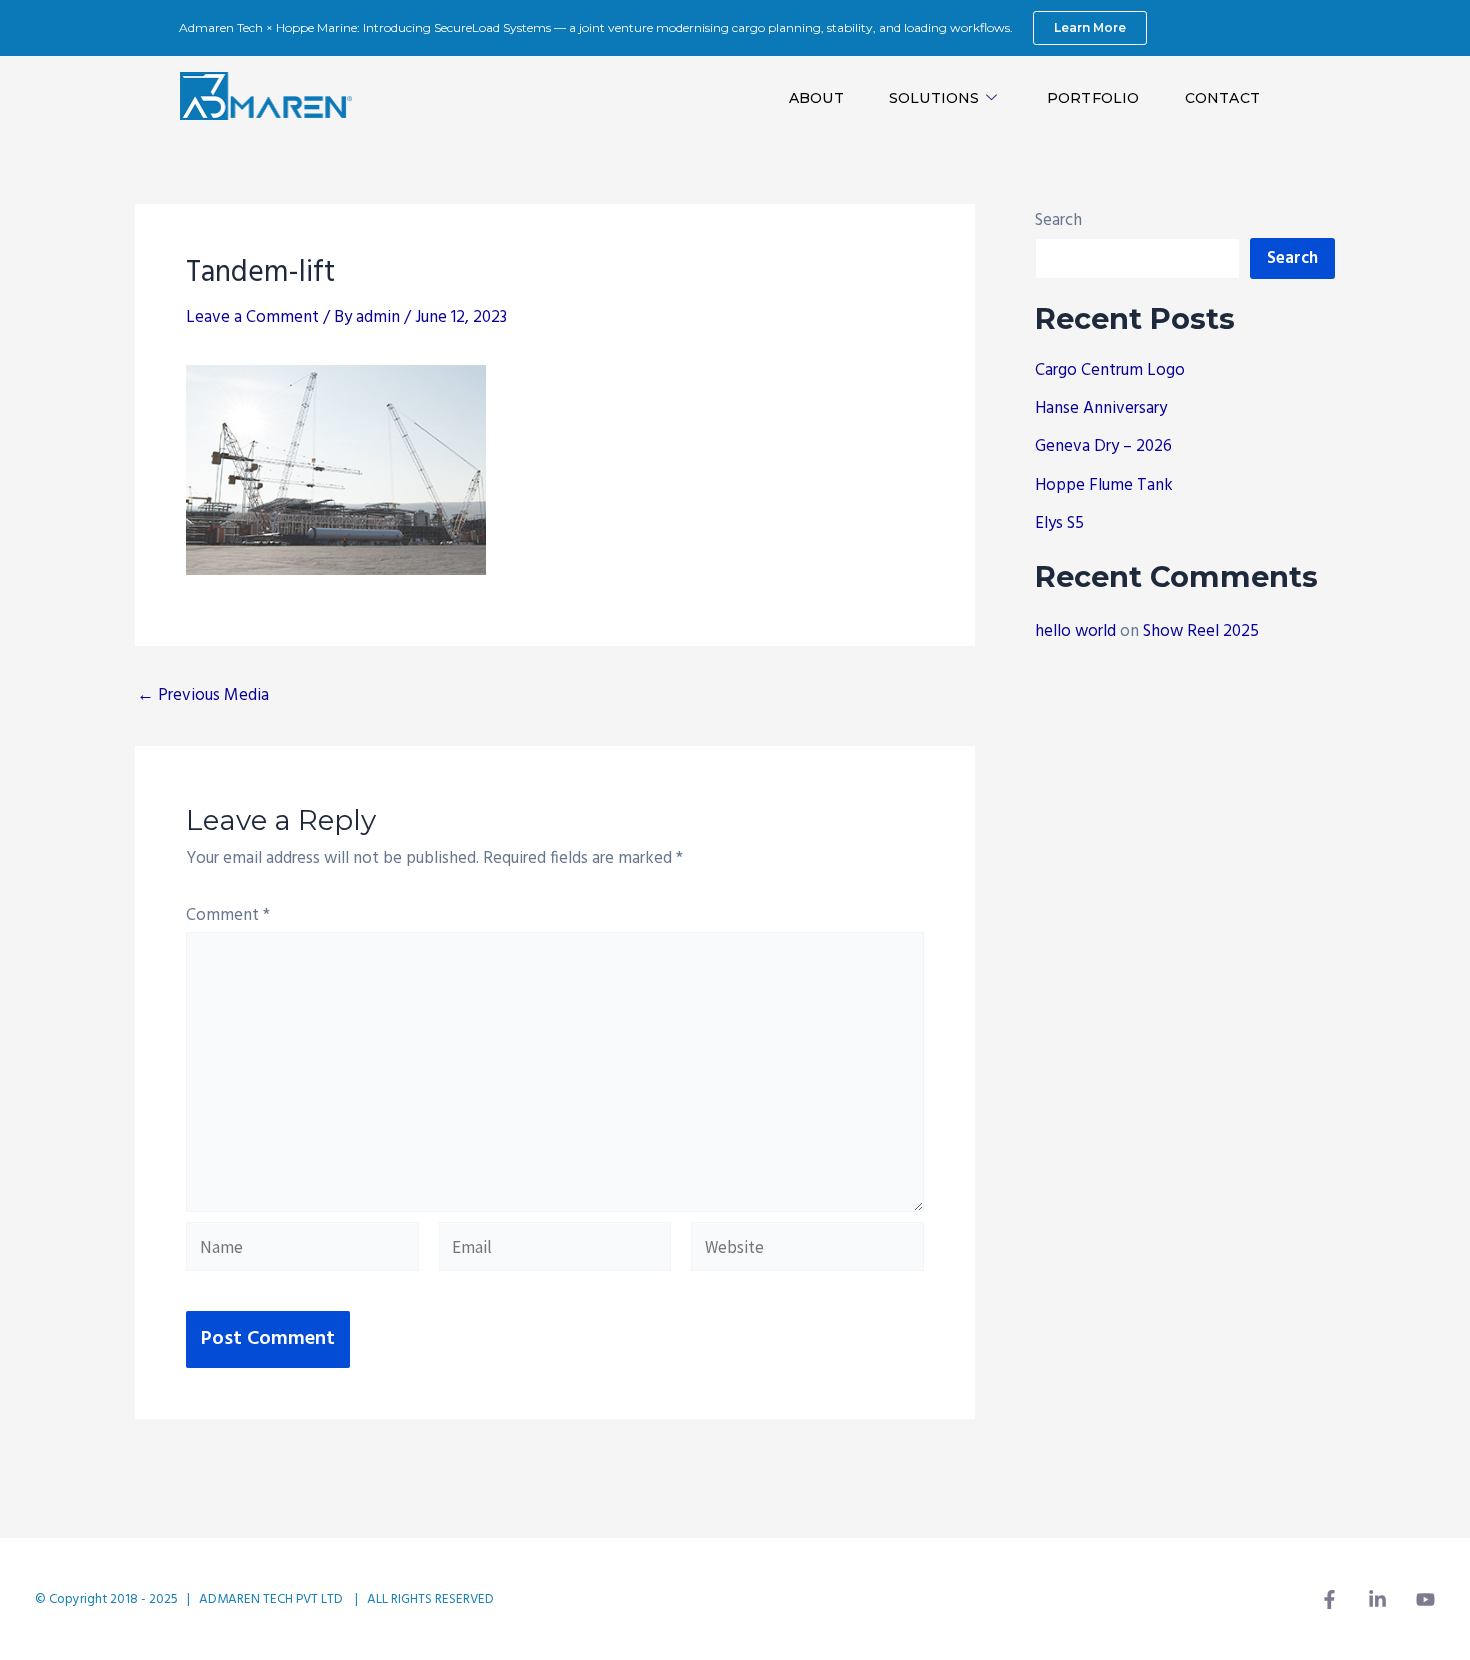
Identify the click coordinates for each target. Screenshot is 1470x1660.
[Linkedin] (1377, 1599)
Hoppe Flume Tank (1104, 485)
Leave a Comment (252, 317)
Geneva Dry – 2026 (1103, 446)
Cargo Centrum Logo (1110, 370)
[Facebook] (1329, 1599)
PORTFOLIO (1093, 98)
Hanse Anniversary (1101, 408)
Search (1058, 220)
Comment (228, 915)
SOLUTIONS (934, 98)
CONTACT (1222, 98)
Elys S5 (1059, 523)
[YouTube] (1425, 1599)
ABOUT (816, 98)
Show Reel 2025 (1201, 631)
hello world (1075, 631)
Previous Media (203, 695)
